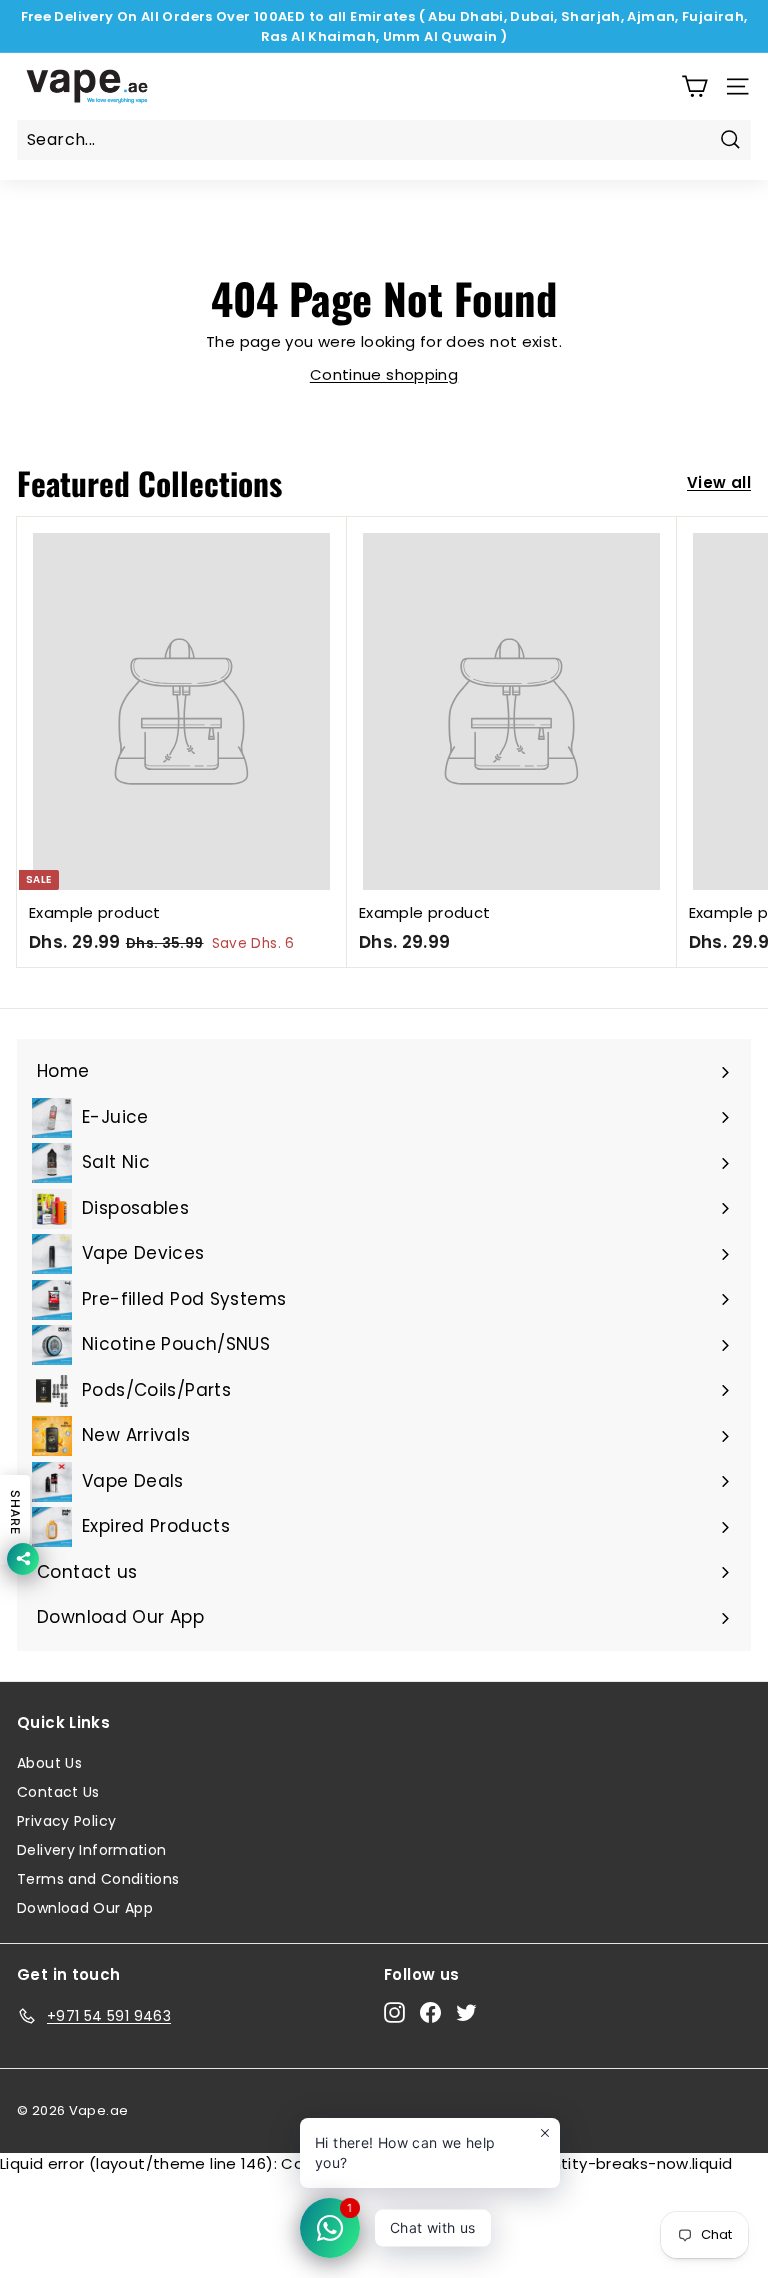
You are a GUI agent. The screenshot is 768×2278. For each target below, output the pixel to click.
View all (719, 482)
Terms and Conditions (98, 1879)
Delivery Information (92, 1850)
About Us (49, 1763)
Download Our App (85, 1908)
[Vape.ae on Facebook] (430, 2013)
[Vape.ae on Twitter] (466, 2013)
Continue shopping (384, 374)
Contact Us (58, 1792)
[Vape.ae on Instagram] (394, 2013)
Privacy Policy (66, 1821)
